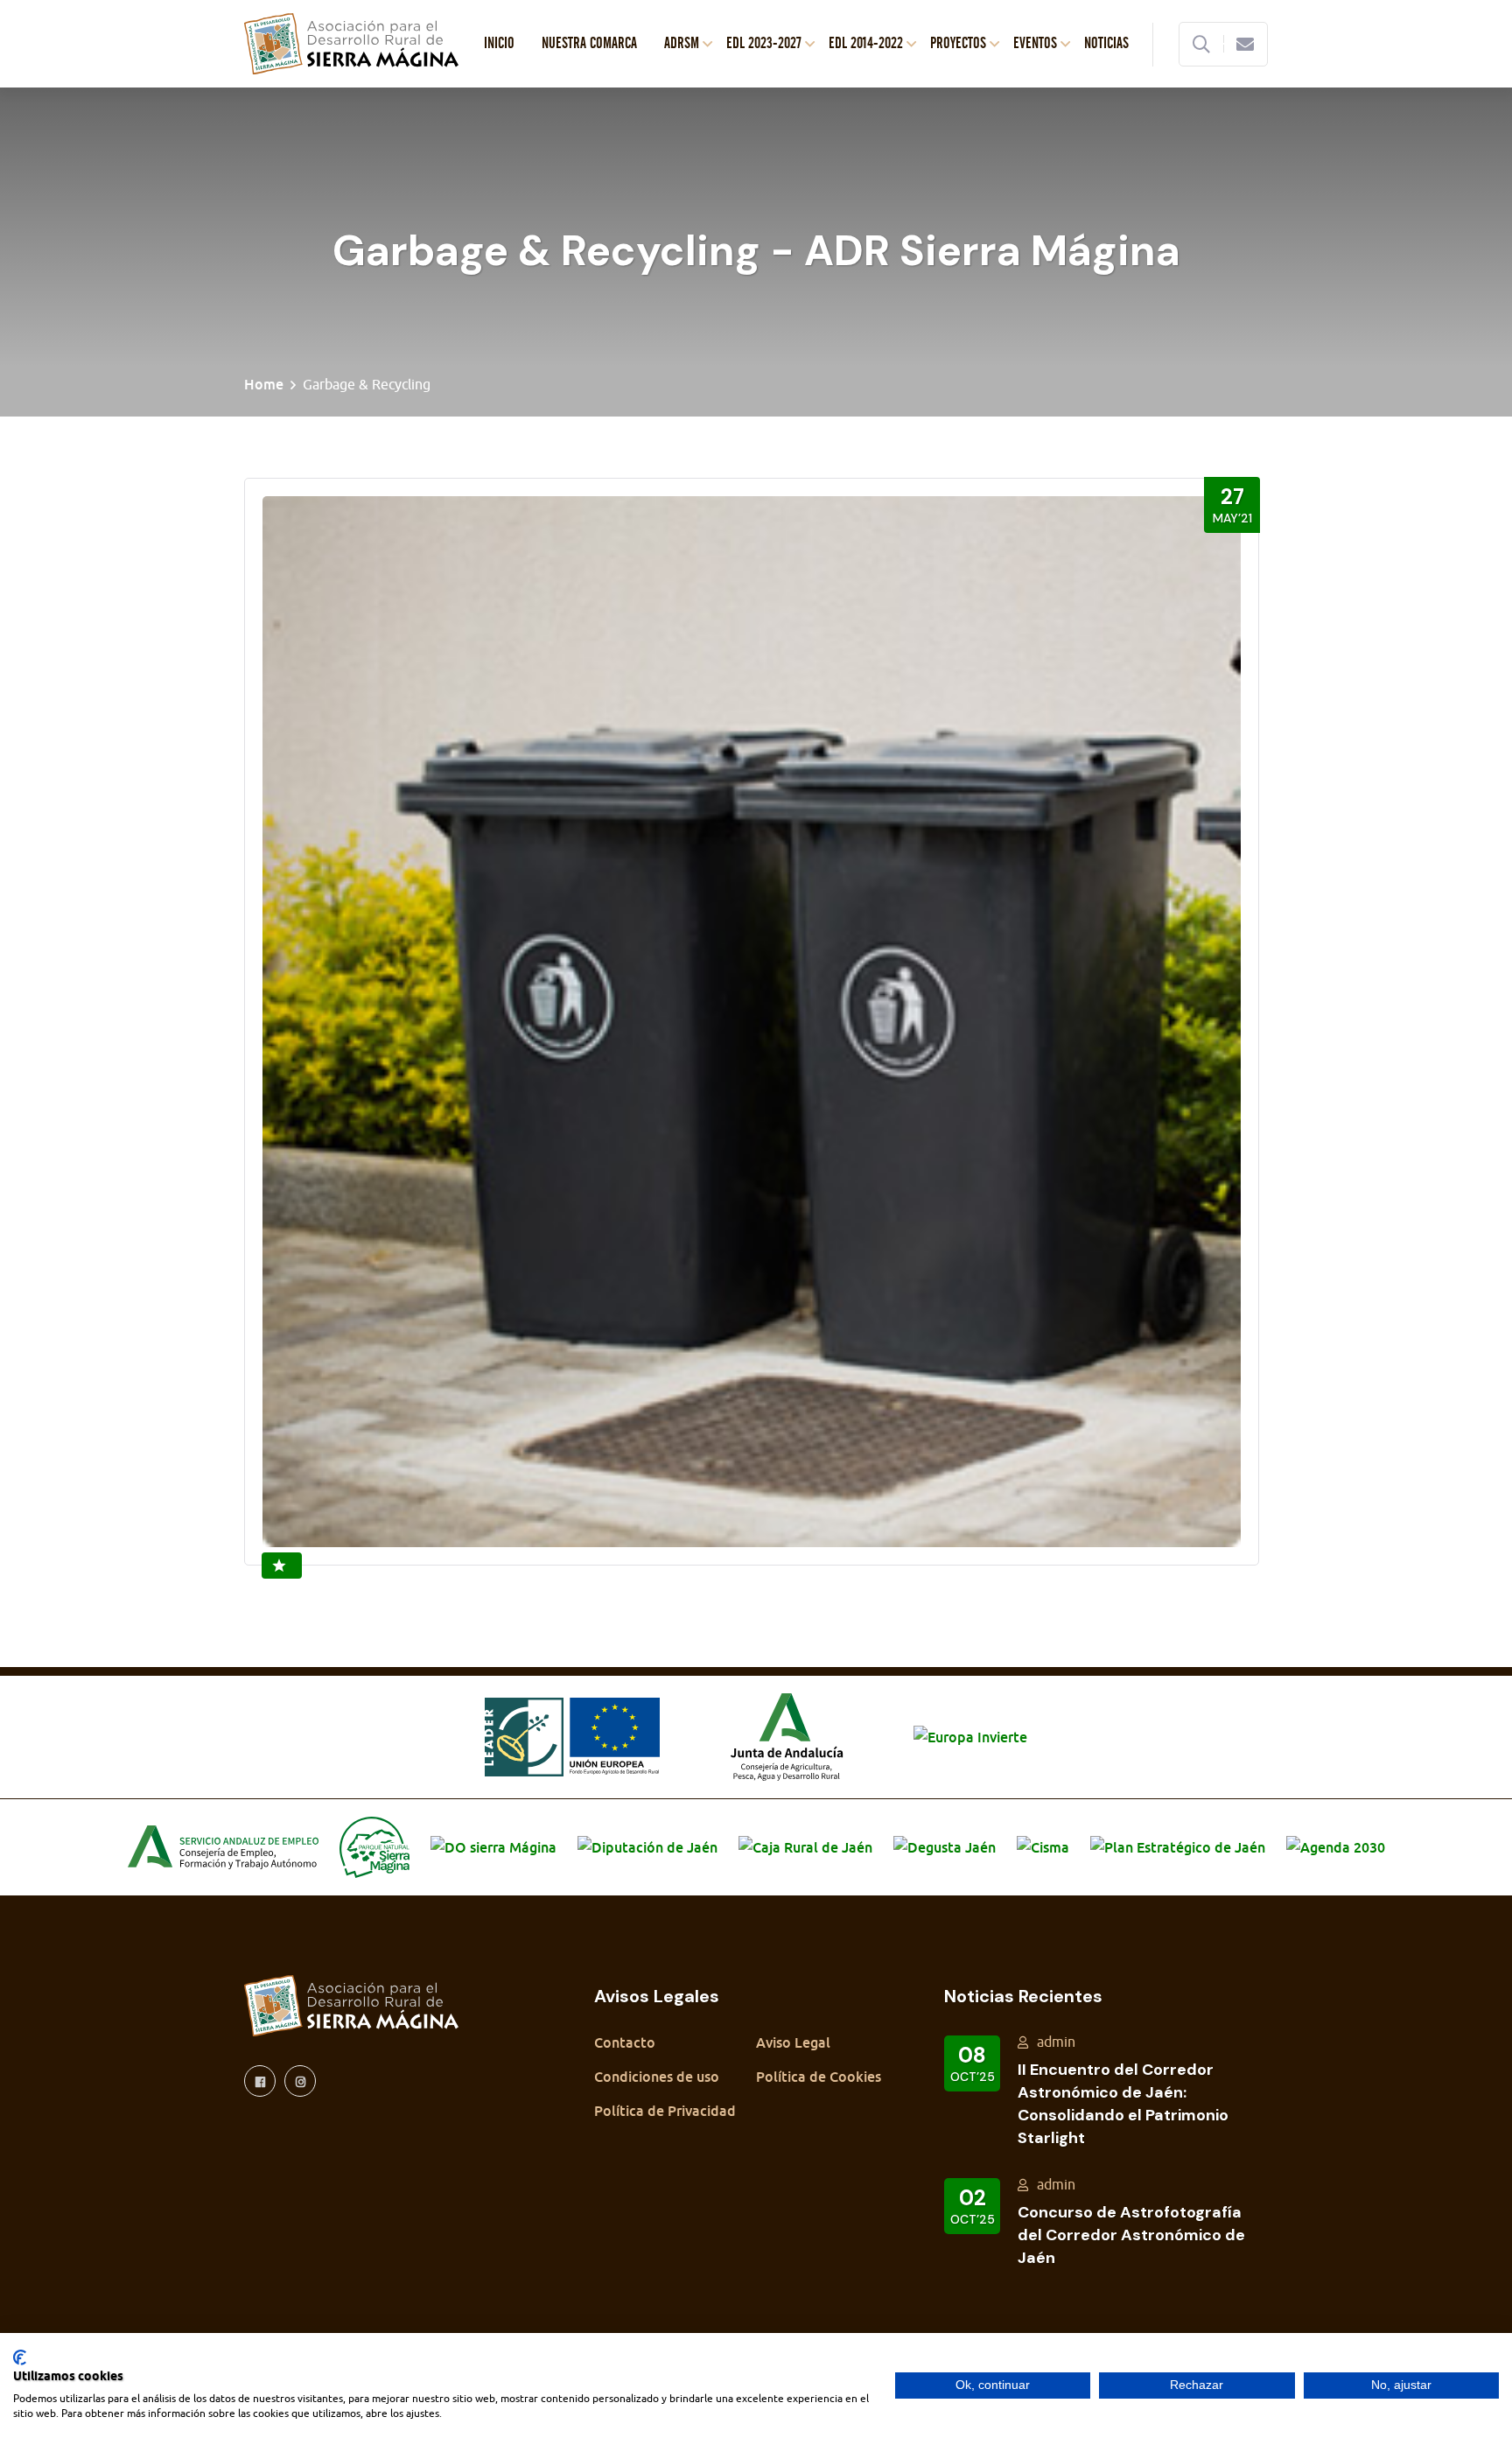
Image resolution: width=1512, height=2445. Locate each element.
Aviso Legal (793, 2042)
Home (264, 384)
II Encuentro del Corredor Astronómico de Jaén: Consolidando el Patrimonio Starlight (1123, 2104)
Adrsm (682, 44)
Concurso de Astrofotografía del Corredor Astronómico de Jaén (1131, 2235)
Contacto (625, 2042)
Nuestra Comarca (589, 44)
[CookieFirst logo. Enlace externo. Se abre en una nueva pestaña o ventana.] (20, 2357)
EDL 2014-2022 (866, 44)
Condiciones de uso (657, 2077)
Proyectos (958, 44)
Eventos (1035, 44)
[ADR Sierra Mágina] (351, 42)
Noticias (1106, 44)
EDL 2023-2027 (764, 44)
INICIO (499, 44)
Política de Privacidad (665, 2111)
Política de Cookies (819, 2077)
